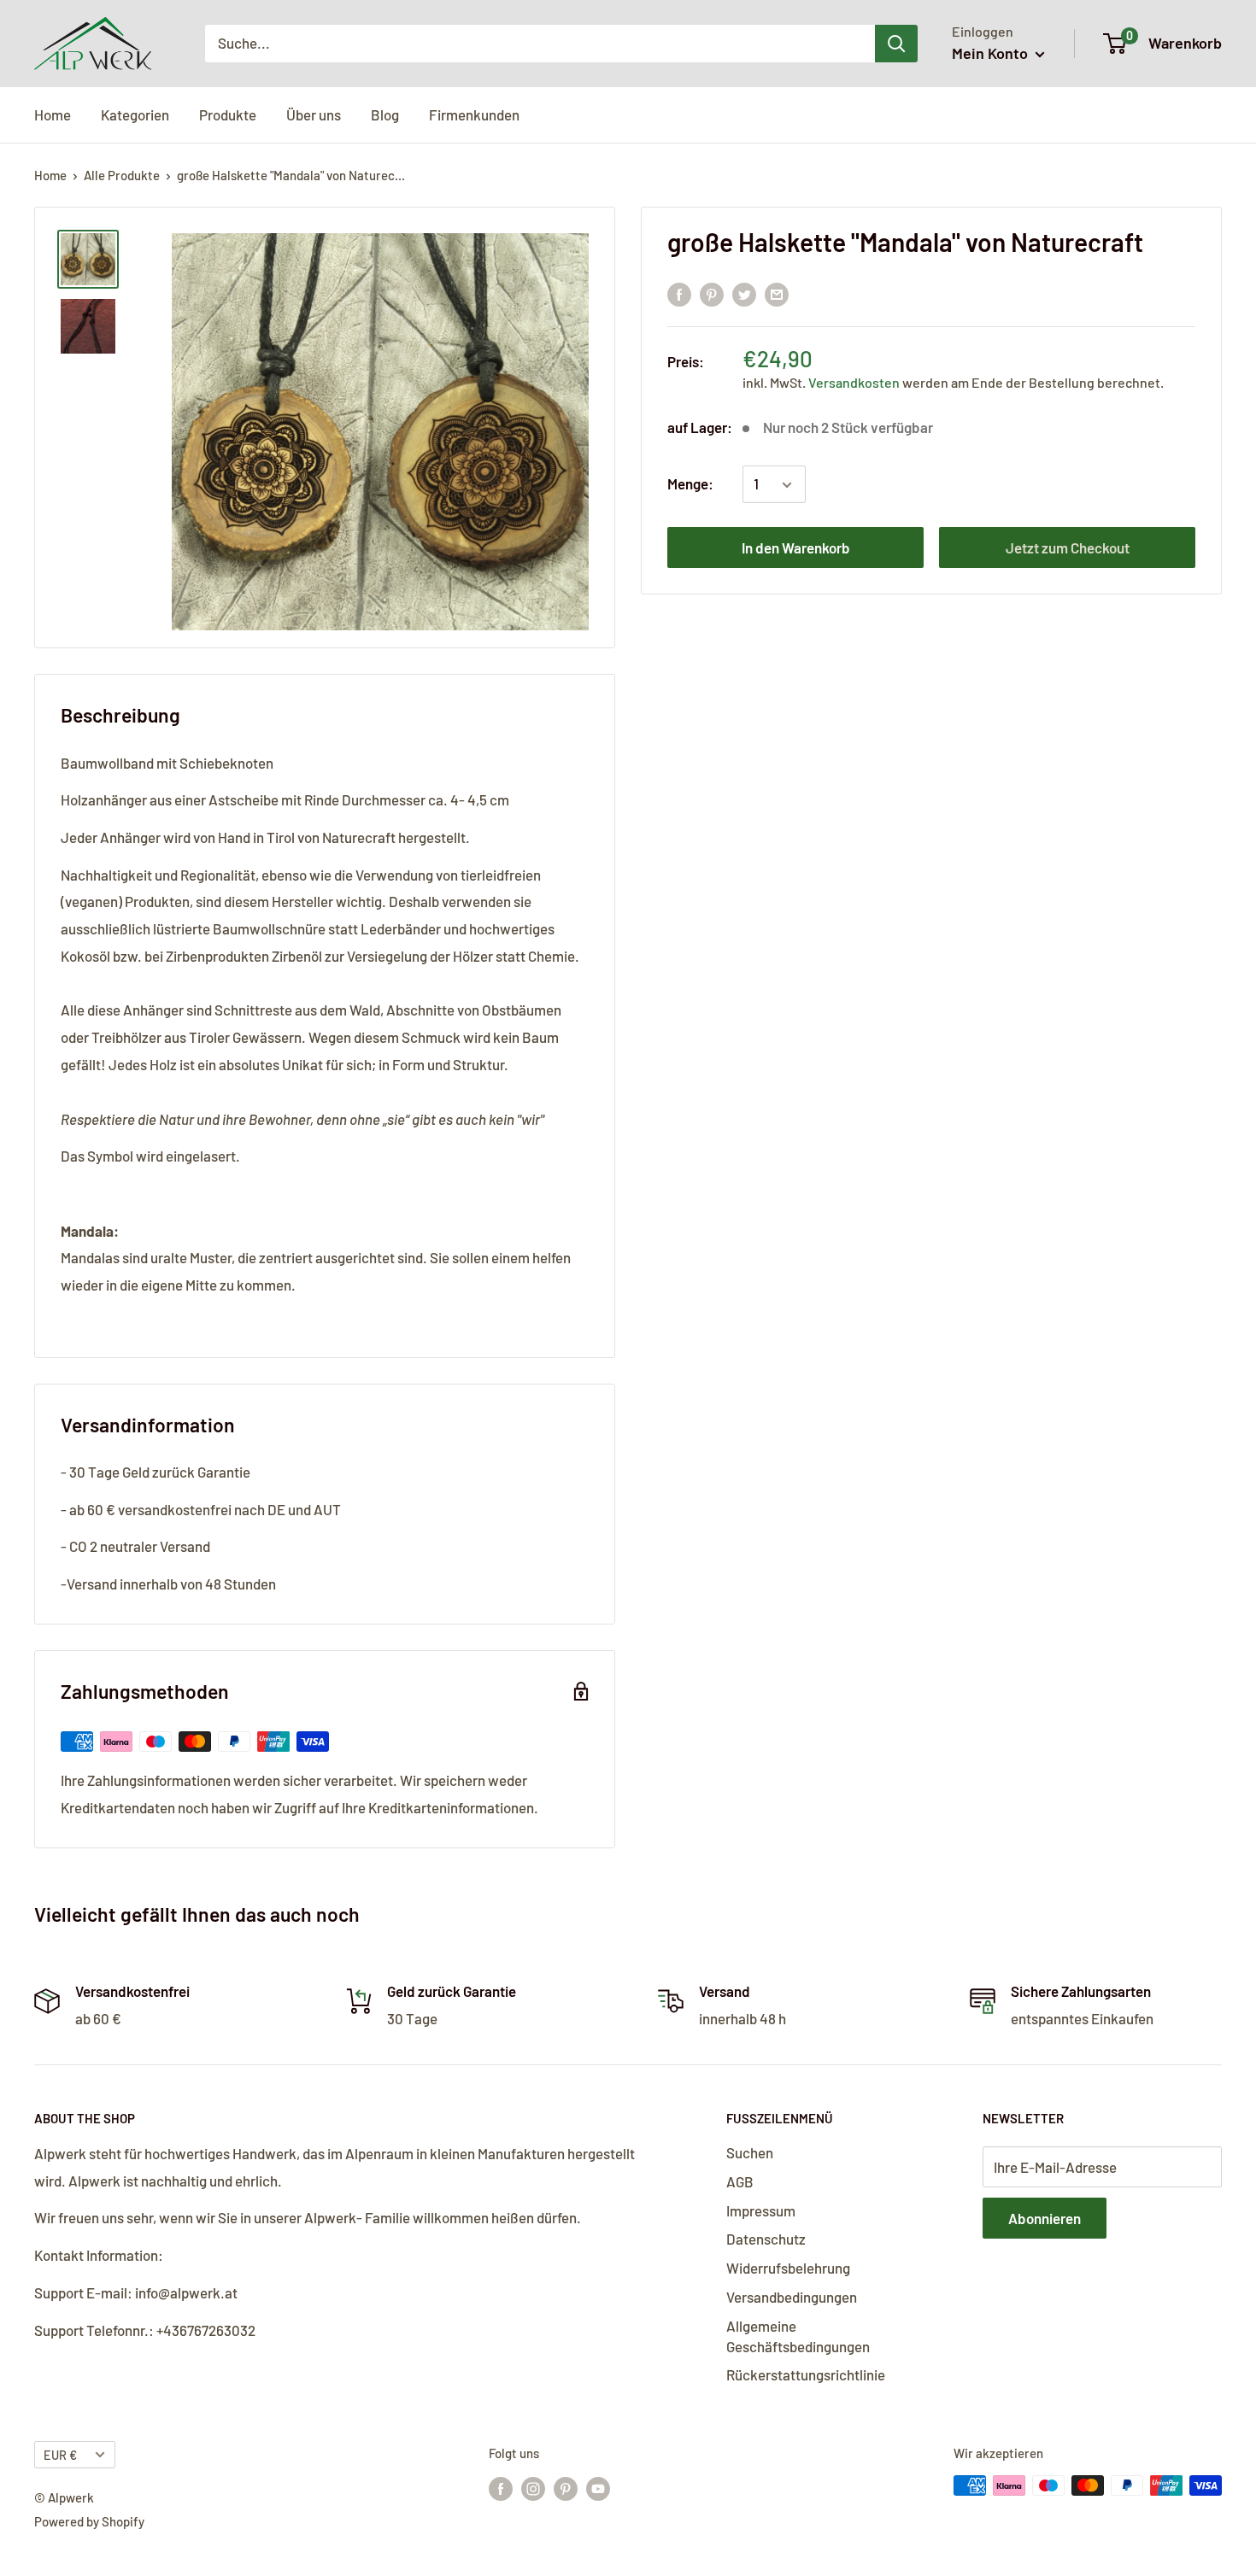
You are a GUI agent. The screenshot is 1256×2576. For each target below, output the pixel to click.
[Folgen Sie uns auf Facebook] (501, 2488)
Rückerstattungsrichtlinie (806, 2374)
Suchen (750, 2152)
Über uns (314, 114)
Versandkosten (855, 383)
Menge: (690, 484)
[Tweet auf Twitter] (744, 293)
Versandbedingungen (792, 2297)
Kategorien (135, 114)
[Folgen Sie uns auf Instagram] (533, 2488)
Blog (385, 114)
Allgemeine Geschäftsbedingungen (798, 2336)
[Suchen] (896, 44)
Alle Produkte (122, 175)
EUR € (60, 2455)
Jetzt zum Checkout (1068, 548)
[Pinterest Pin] (712, 293)
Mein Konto (992, 53)
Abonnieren (1045, 2218)
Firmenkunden (474, 114)
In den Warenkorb (796, 548)
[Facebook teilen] (679, 293)
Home (53, 114)
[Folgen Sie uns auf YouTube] (598, 2488)
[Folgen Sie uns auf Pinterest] (566, 2488)
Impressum (761, 2210)
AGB (740, 2181)
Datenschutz (766, 2239)
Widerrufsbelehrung (788, 2268)
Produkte (228, 114)
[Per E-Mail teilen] (777, 293)
